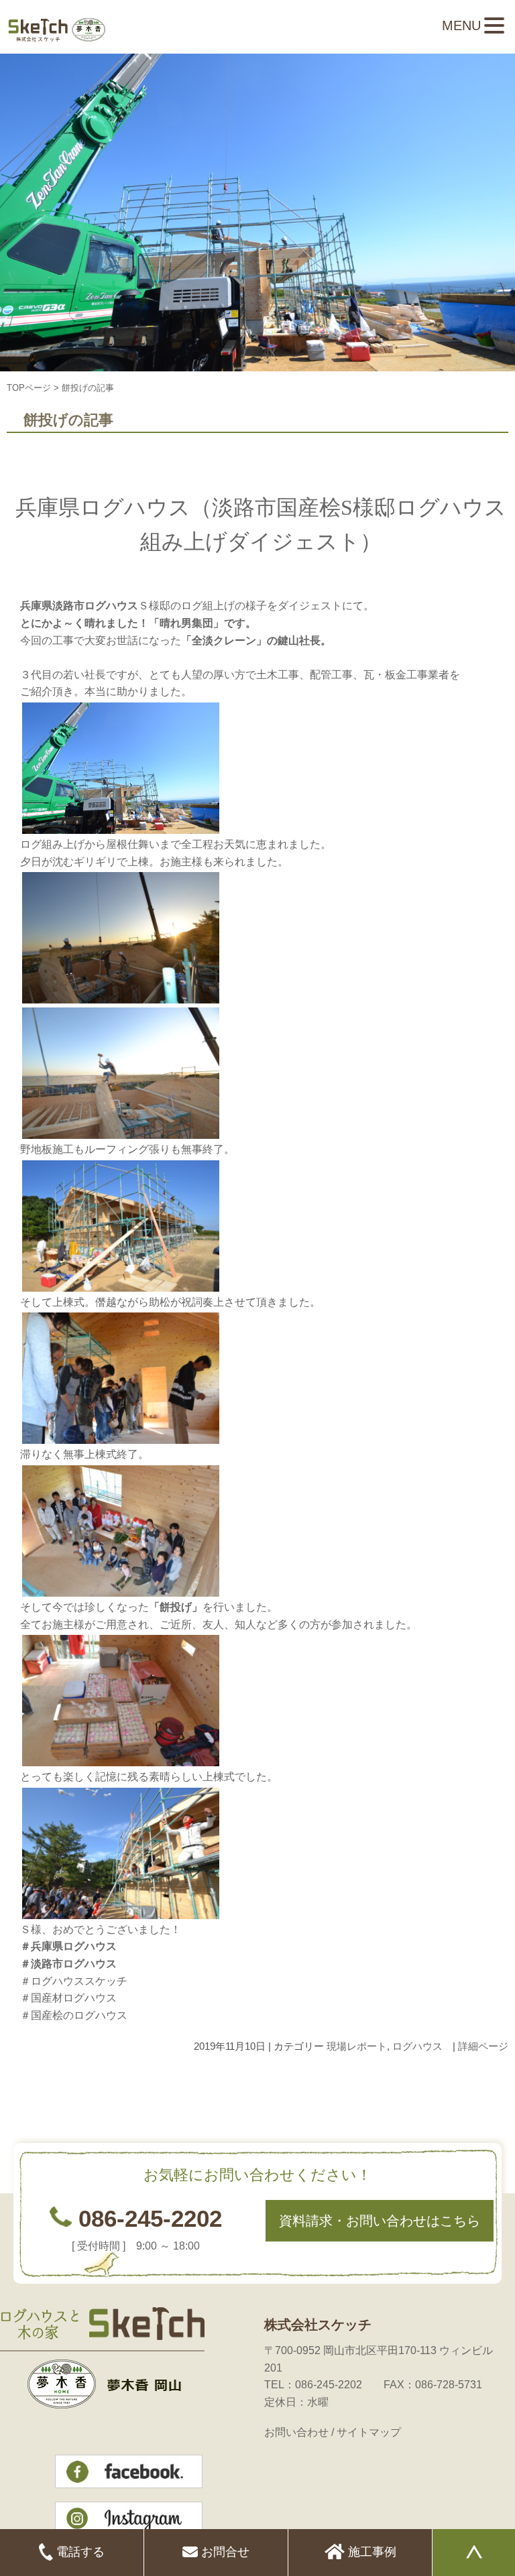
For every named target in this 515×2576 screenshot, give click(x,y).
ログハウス (417, 2046)
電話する (79, 2552)
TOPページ (29, 388)
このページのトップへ (475, 2088)
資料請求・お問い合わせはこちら (380, 2221)
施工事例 (370, 2552)
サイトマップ (369, 2432)
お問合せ (224, 2552)
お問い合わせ (296, 2432)
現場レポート (357, 2046)
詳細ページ (483, 2046)
